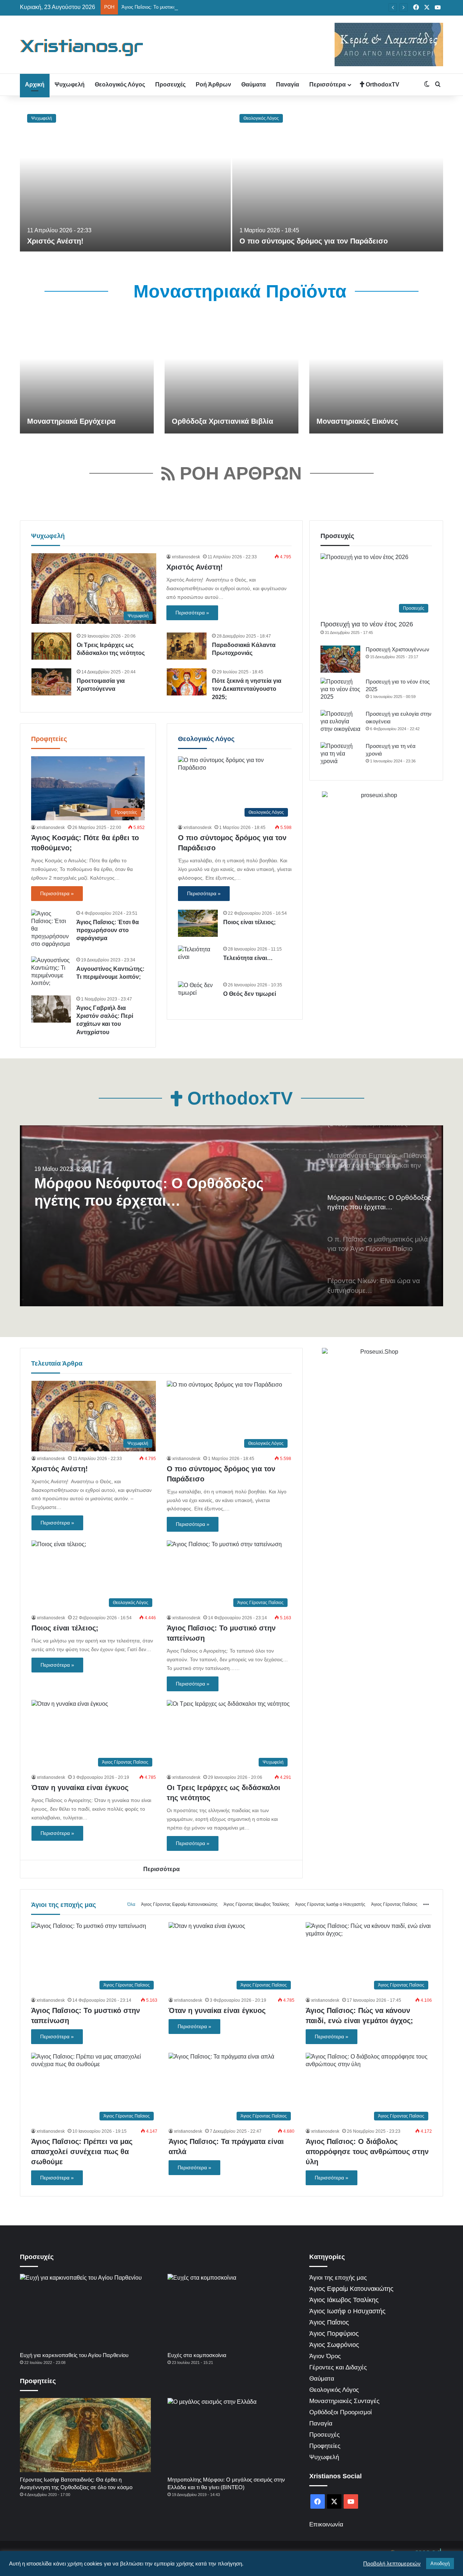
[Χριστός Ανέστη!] (125, 179)
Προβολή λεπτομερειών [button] (392, 2564)
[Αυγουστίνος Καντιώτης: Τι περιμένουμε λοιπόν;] (51, 972)
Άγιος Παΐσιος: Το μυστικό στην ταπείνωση (166, 7)
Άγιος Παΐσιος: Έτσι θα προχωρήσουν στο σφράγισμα (108, 930)
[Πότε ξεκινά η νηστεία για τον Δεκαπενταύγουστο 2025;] (187, 682)
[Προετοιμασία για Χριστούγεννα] (51, 682)
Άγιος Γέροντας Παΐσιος (394, 1904)
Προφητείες (49, 739)
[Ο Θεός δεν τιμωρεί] (198, 995)
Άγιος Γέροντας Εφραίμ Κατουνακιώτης (179, 1904)
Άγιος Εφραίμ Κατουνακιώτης (351, 2289)
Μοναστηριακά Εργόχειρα (71, 421)
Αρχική (35, 84)
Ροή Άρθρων (213, 84)
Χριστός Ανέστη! (55, 241)
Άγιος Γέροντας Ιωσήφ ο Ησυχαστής (330, 1904)
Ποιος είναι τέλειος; (249, 922)
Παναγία (288, 84)
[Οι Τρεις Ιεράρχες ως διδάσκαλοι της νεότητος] (51, 646)
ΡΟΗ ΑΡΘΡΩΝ (238, 473)
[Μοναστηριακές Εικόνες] (376, 376)
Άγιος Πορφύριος (334, 2334)
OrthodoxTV (382, 84)
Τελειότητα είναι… (248, 958)
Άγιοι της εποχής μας (63, 1905)
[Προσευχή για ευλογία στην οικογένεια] (340, 724)
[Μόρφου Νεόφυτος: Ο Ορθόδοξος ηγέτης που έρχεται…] (231, 1216)
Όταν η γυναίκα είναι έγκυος (80, 1788)
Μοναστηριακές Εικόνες (357, 421)
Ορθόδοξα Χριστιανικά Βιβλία (222, 421)
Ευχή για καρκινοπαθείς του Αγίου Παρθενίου (74, 2355)
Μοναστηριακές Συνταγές (344, 2401)
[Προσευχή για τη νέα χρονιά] (340, 756)
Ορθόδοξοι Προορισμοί (341, 2412)
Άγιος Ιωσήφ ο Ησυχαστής (347, 2311)
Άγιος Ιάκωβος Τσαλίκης (344, 2300)
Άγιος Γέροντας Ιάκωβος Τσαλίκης (256, 1904)
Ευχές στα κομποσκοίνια (197, 2355)
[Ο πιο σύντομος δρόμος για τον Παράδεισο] (338, 179)
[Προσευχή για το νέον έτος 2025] (340, 691)
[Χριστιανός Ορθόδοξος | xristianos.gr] (82, 47)
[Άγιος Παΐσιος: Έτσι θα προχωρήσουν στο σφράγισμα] (51, 929)
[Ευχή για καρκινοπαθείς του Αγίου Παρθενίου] (85, 2311)
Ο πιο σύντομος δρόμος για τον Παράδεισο (314, 241)
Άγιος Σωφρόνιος (334, 2345)
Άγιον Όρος (325, 2356)
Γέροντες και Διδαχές (338, 2367)
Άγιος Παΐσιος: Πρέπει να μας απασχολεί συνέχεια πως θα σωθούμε (82, 2152)
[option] (231, 179)
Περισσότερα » (192, 613)
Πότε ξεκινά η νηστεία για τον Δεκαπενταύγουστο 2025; (247, 689)
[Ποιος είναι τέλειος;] (198, 923)
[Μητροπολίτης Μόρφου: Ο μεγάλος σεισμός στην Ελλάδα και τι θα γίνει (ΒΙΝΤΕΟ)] (233, 2435)
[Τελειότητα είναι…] (198, 959)
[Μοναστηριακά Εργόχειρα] (87, 376)
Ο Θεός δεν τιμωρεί (250, 994)
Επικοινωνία (326, 2524)
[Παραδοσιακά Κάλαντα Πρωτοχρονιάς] (187, 646)
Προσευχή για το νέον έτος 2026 (367, 624)
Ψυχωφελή (70, 84)
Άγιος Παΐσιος (329, 2322)
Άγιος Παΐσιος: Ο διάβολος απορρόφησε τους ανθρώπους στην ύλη (367, 2152)
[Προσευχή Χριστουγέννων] (340, 659)
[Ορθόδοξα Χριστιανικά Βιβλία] (231, 376)
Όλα (131, 1904)
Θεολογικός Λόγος (120, 84)
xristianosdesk (186, 557)
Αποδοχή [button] (440, 2564)
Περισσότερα (328, 84)
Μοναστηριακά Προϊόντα (237, 291)
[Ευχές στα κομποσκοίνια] (233, 2311)
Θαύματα (254, 84)
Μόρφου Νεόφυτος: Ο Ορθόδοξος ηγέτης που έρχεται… (149, 1192)
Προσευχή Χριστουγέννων (398, 649)
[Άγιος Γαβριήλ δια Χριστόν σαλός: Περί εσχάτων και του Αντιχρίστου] (51, 1009)
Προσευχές (170, 84)
